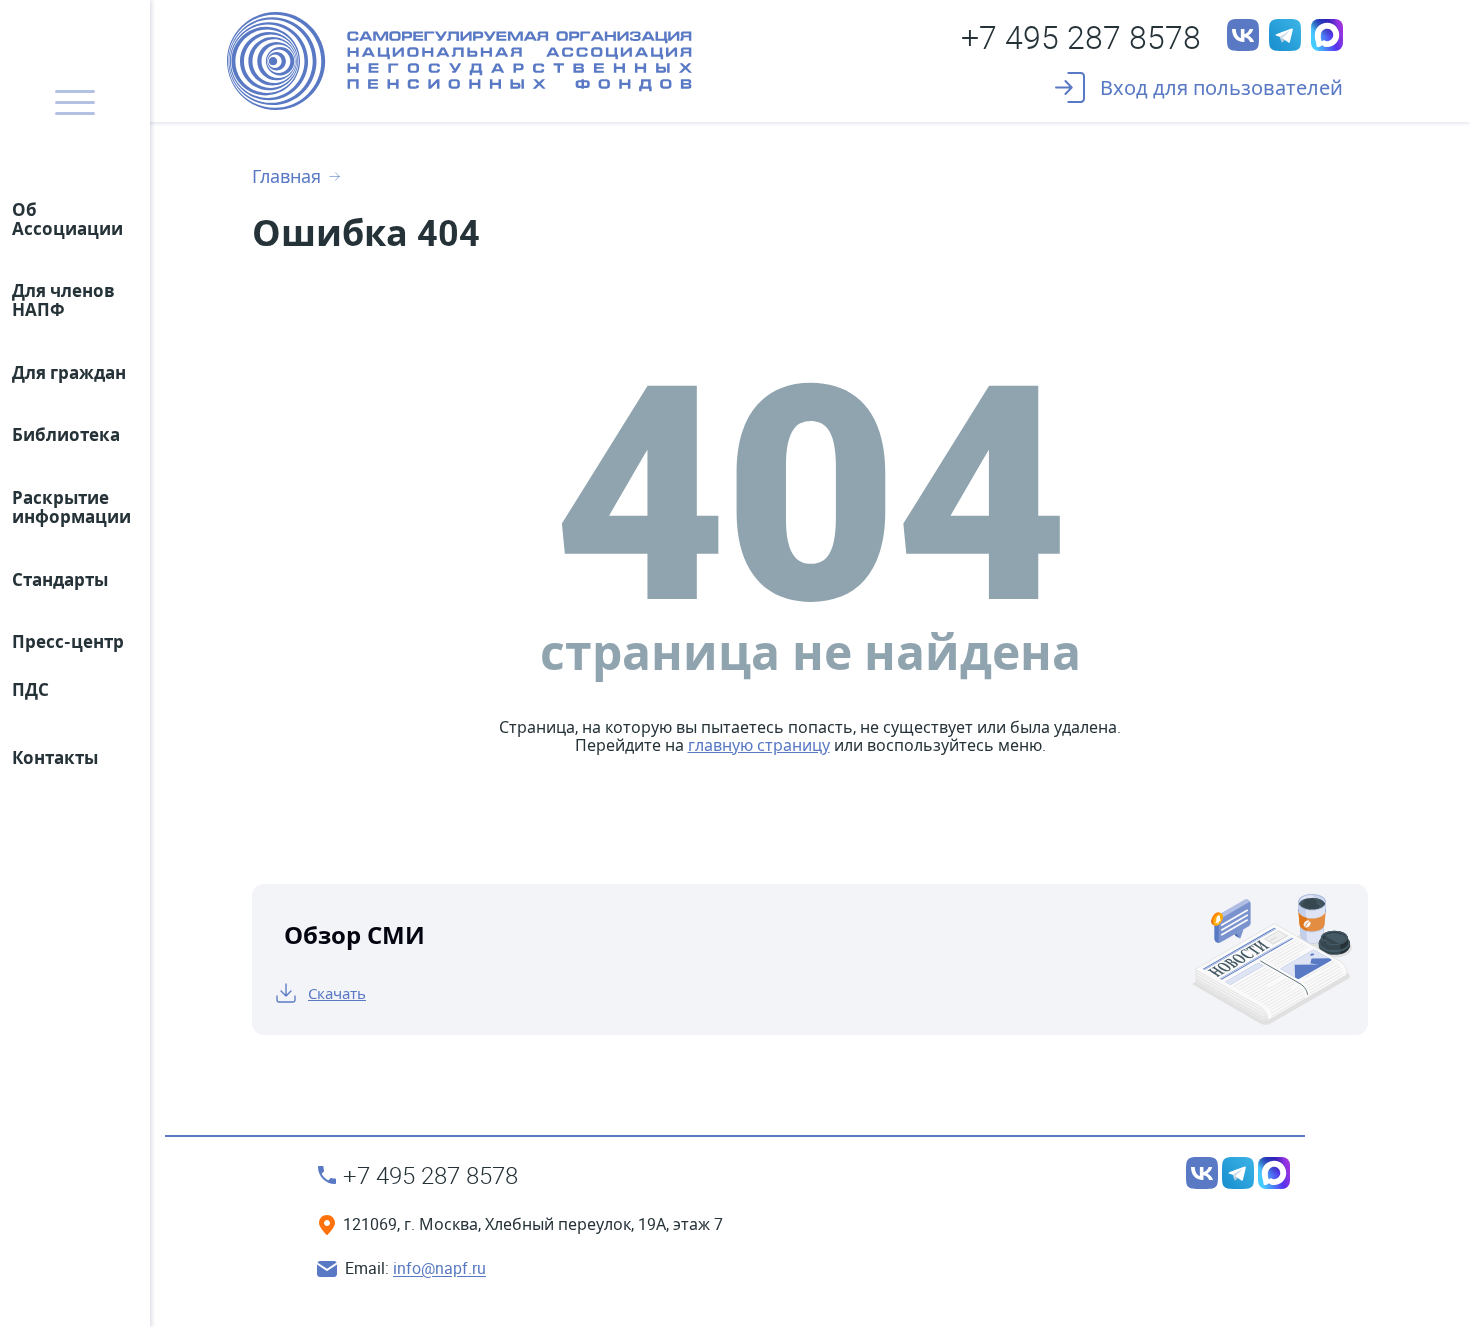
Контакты (55, 757)
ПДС (30, 689)
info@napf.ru (439, 1269)
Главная (286, 177)
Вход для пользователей (1221, 87)
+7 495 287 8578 (1081, 36)
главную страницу (759, 745)
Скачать (337, 993)
